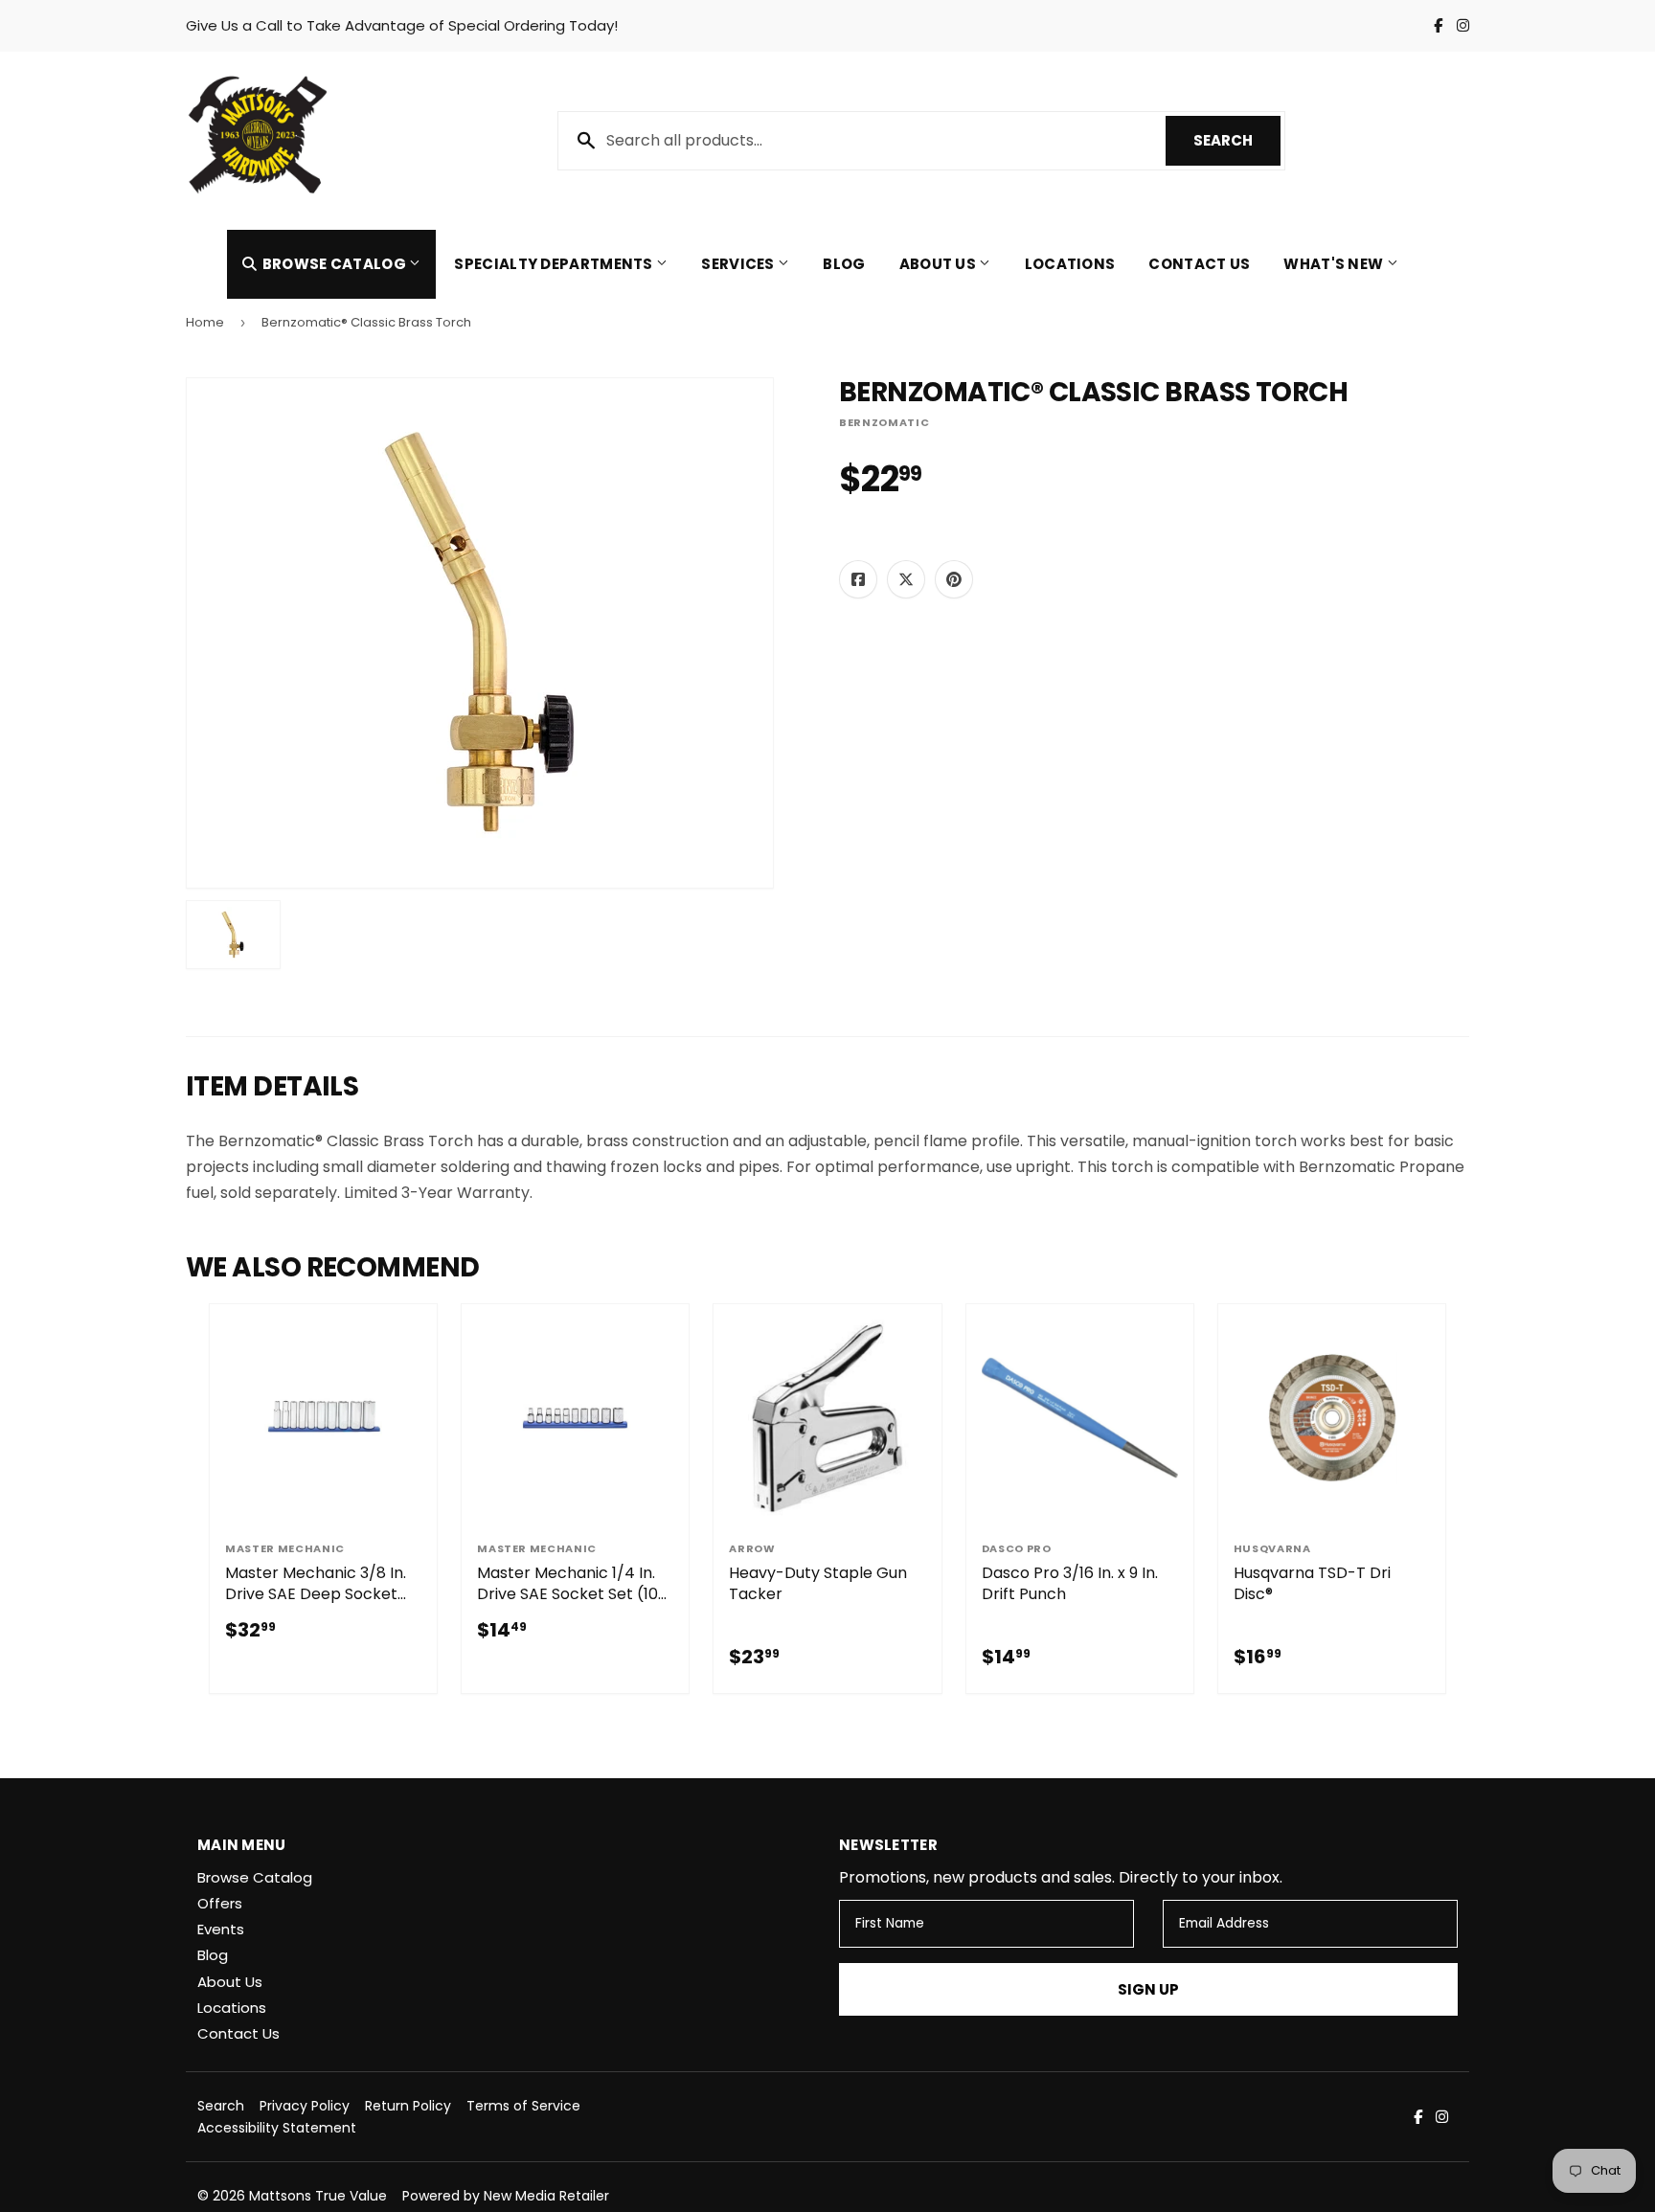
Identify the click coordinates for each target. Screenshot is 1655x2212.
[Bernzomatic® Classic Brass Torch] (233, 935)
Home (205, 322)
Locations (1070, 264)
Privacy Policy (305, 2106)
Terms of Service (523, 2106)
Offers (220, 1903)
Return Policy (408, 2106)
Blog (844, 264)
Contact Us (1199, 264)
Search (1237, 140)
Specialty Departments (555, 264)
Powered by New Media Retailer (506, 2196)
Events (221, 1929)
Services (739, 264)
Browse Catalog (334, 264)
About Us (940, 264)
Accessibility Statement (277, 2128)
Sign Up (1148, 1989)
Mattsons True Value (318, 2196)
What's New (1335, 264)
